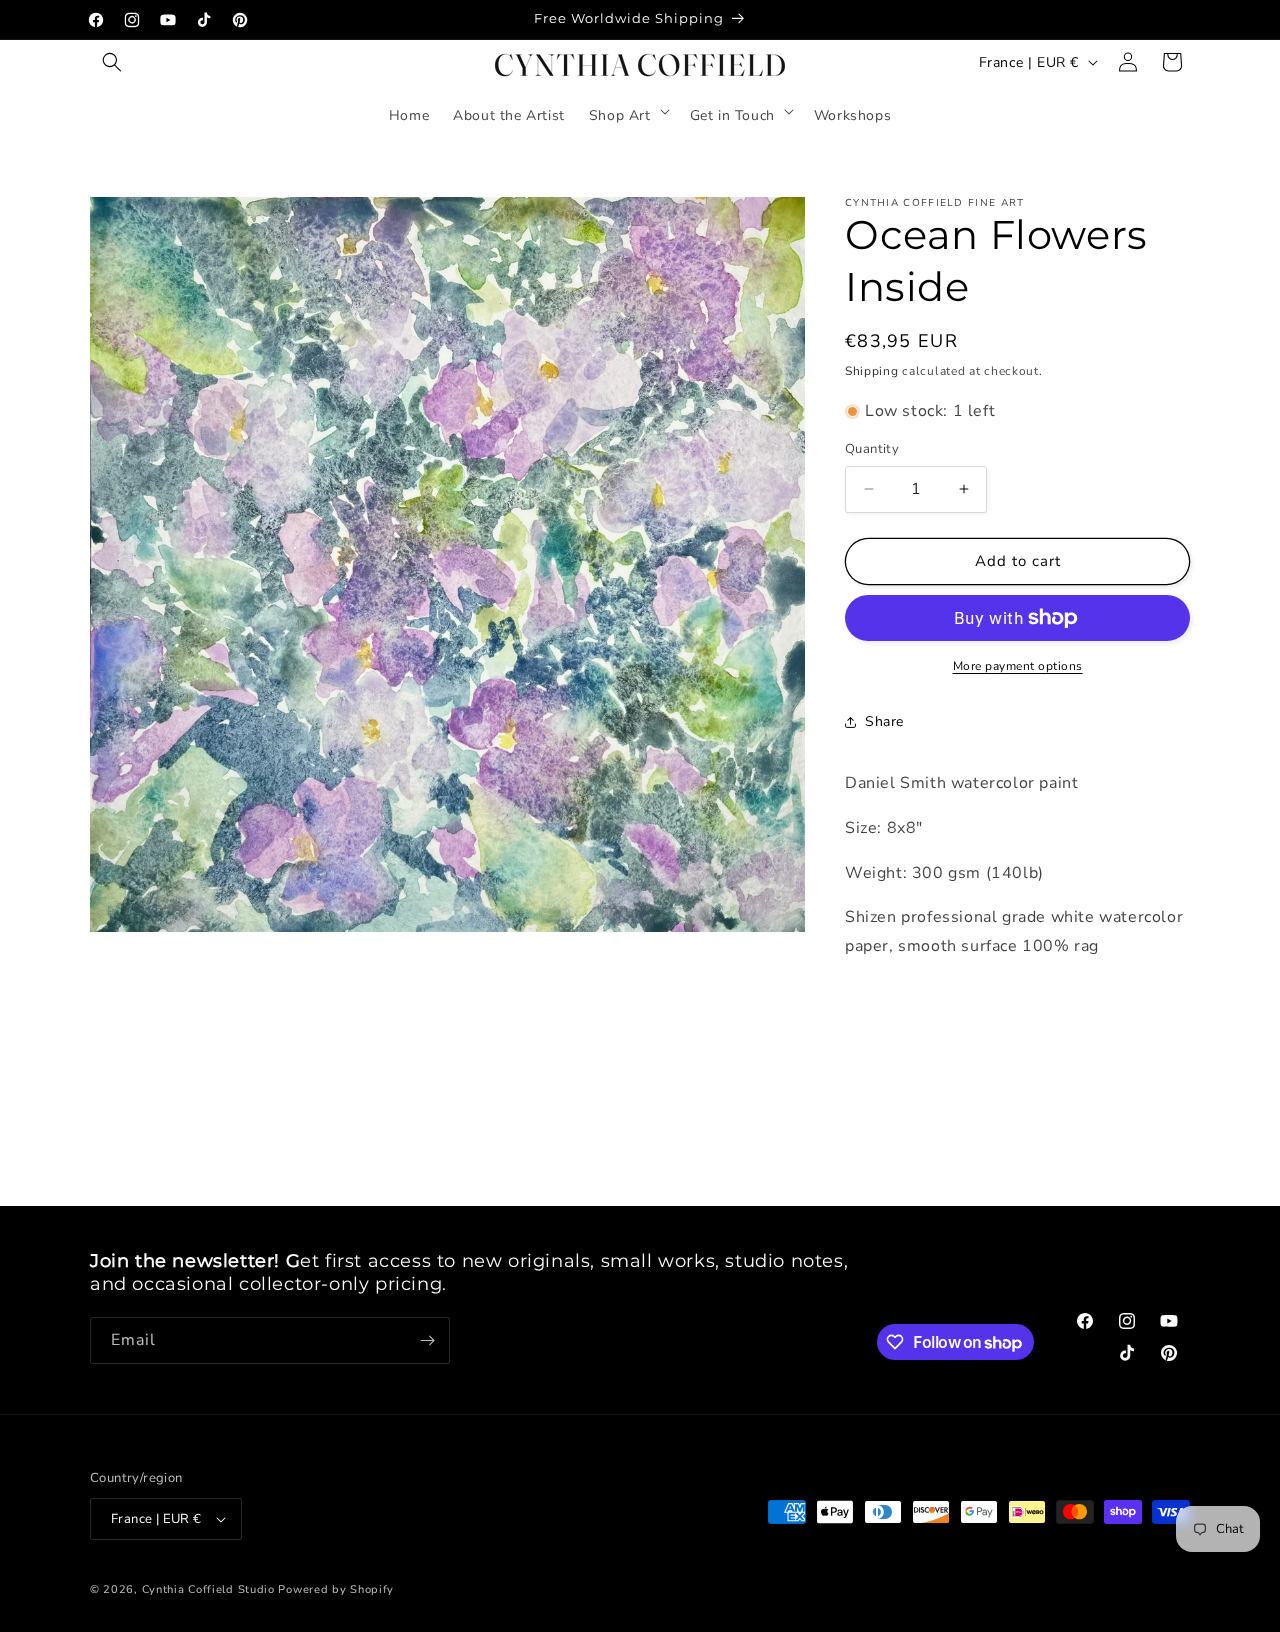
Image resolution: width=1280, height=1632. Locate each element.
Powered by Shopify (336, 1589)
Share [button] (884, 721)
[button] (112, 62)
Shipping (872, 371)
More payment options (1018, 666)
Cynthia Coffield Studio (208, 1589)
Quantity (872, 449)
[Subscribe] (427, 1340)
